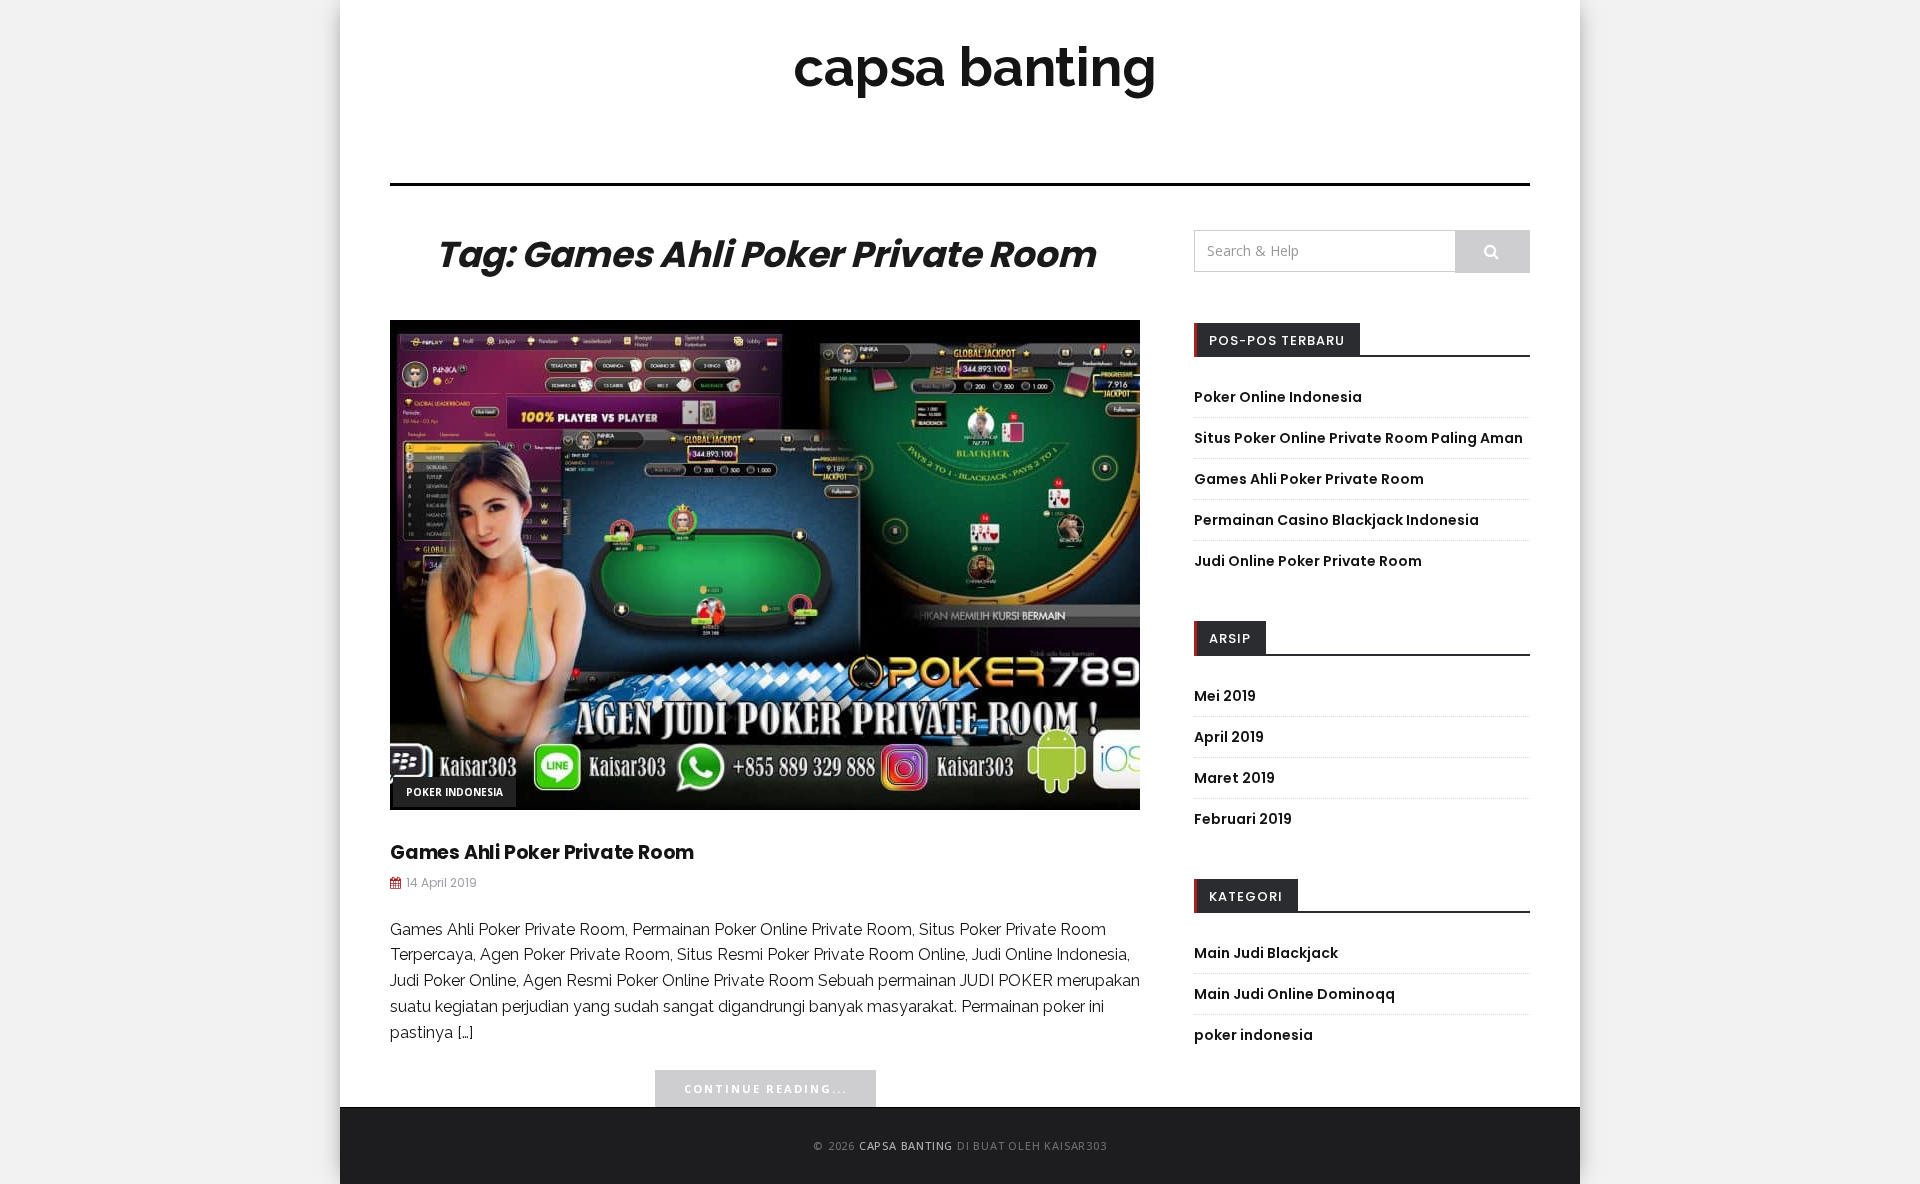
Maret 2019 (1234, 778)
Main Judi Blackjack (1266, 953)
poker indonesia (454, 792)
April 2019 (1229, 737)
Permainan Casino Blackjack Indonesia (1336, 520)
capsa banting (974, 67)
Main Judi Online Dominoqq (1294, 994)
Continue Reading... (765, 1088)
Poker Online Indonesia (1278, 397)
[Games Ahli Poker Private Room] (765, 563)
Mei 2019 (1225, 696)
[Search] (1492, 251)
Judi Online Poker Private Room (1308, 561)
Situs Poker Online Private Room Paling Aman (1358, 438)
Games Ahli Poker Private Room (542, 852)
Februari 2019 (1243, 819)
